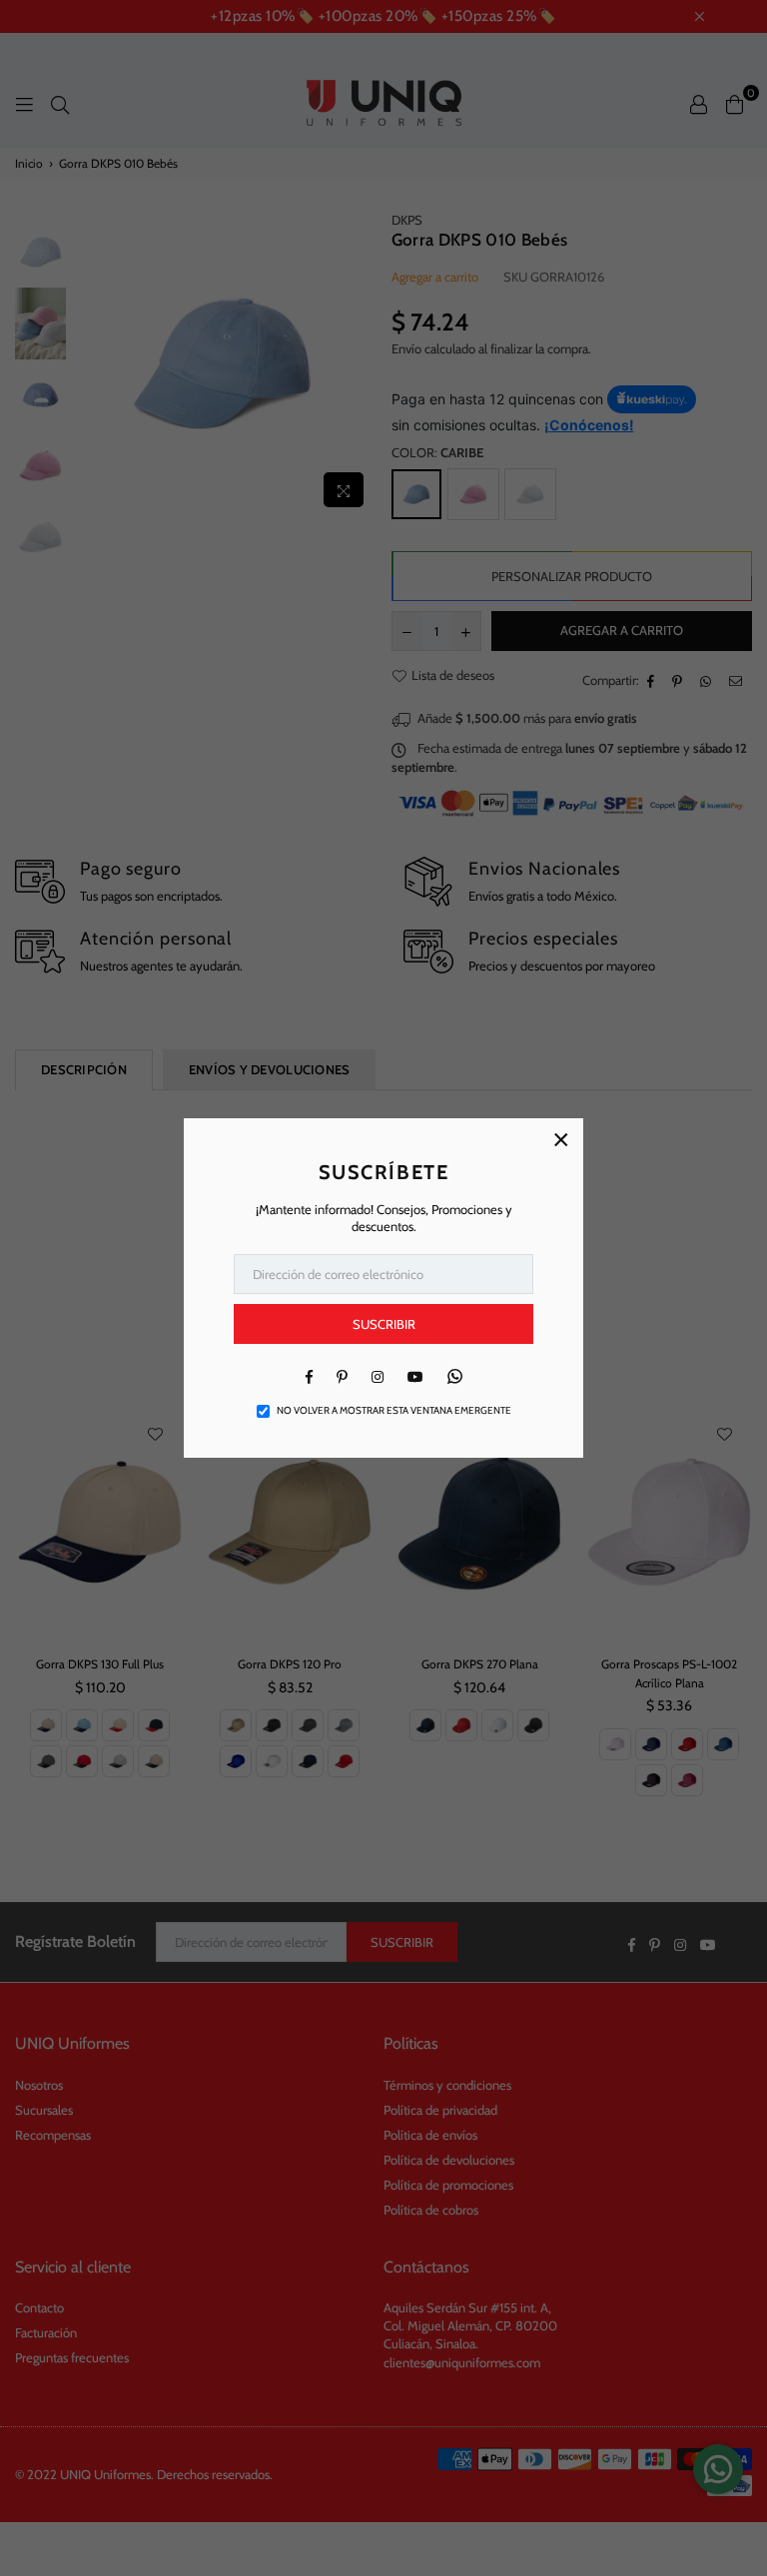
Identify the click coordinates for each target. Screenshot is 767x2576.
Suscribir (384, 1324)
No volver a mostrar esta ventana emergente (394, 1410)
